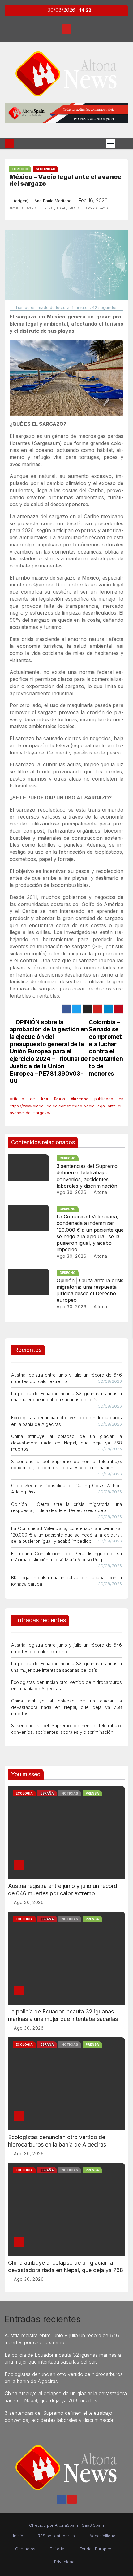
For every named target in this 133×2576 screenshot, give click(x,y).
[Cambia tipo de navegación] (111, 144)
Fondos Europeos (97, 2549)
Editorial (58, 2549)
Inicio (18, 2536)
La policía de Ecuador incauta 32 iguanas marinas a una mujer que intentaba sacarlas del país (63, 2019)
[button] (122, 144)
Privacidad (64, 2562)
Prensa (92, 1793)
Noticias (70, 1793)
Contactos (25, 2549)
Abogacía (16, 208)
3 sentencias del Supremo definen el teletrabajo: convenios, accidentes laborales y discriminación (87, 1176)
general (47, 208)
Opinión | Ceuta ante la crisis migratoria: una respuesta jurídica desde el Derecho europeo (90, 1290)
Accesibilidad (102, 2536)
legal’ (62, 208)
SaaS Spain (93, 2525)
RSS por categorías (56, 2536)
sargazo (90, 208)
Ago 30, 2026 (71, 1192)
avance (32, 208)
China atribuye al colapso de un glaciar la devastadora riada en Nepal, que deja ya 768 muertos (66, 1443)
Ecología (24, 1793)
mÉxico (75, 208)
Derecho (20, 169)
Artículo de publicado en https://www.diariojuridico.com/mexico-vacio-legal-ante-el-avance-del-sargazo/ (66, 1106)
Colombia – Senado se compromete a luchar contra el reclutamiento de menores (106, 1048)
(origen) (21, 201)
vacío (104, 208)
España (47, 1793)
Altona (100, 1192)
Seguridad (46, 169)
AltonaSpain (66, 2525)
